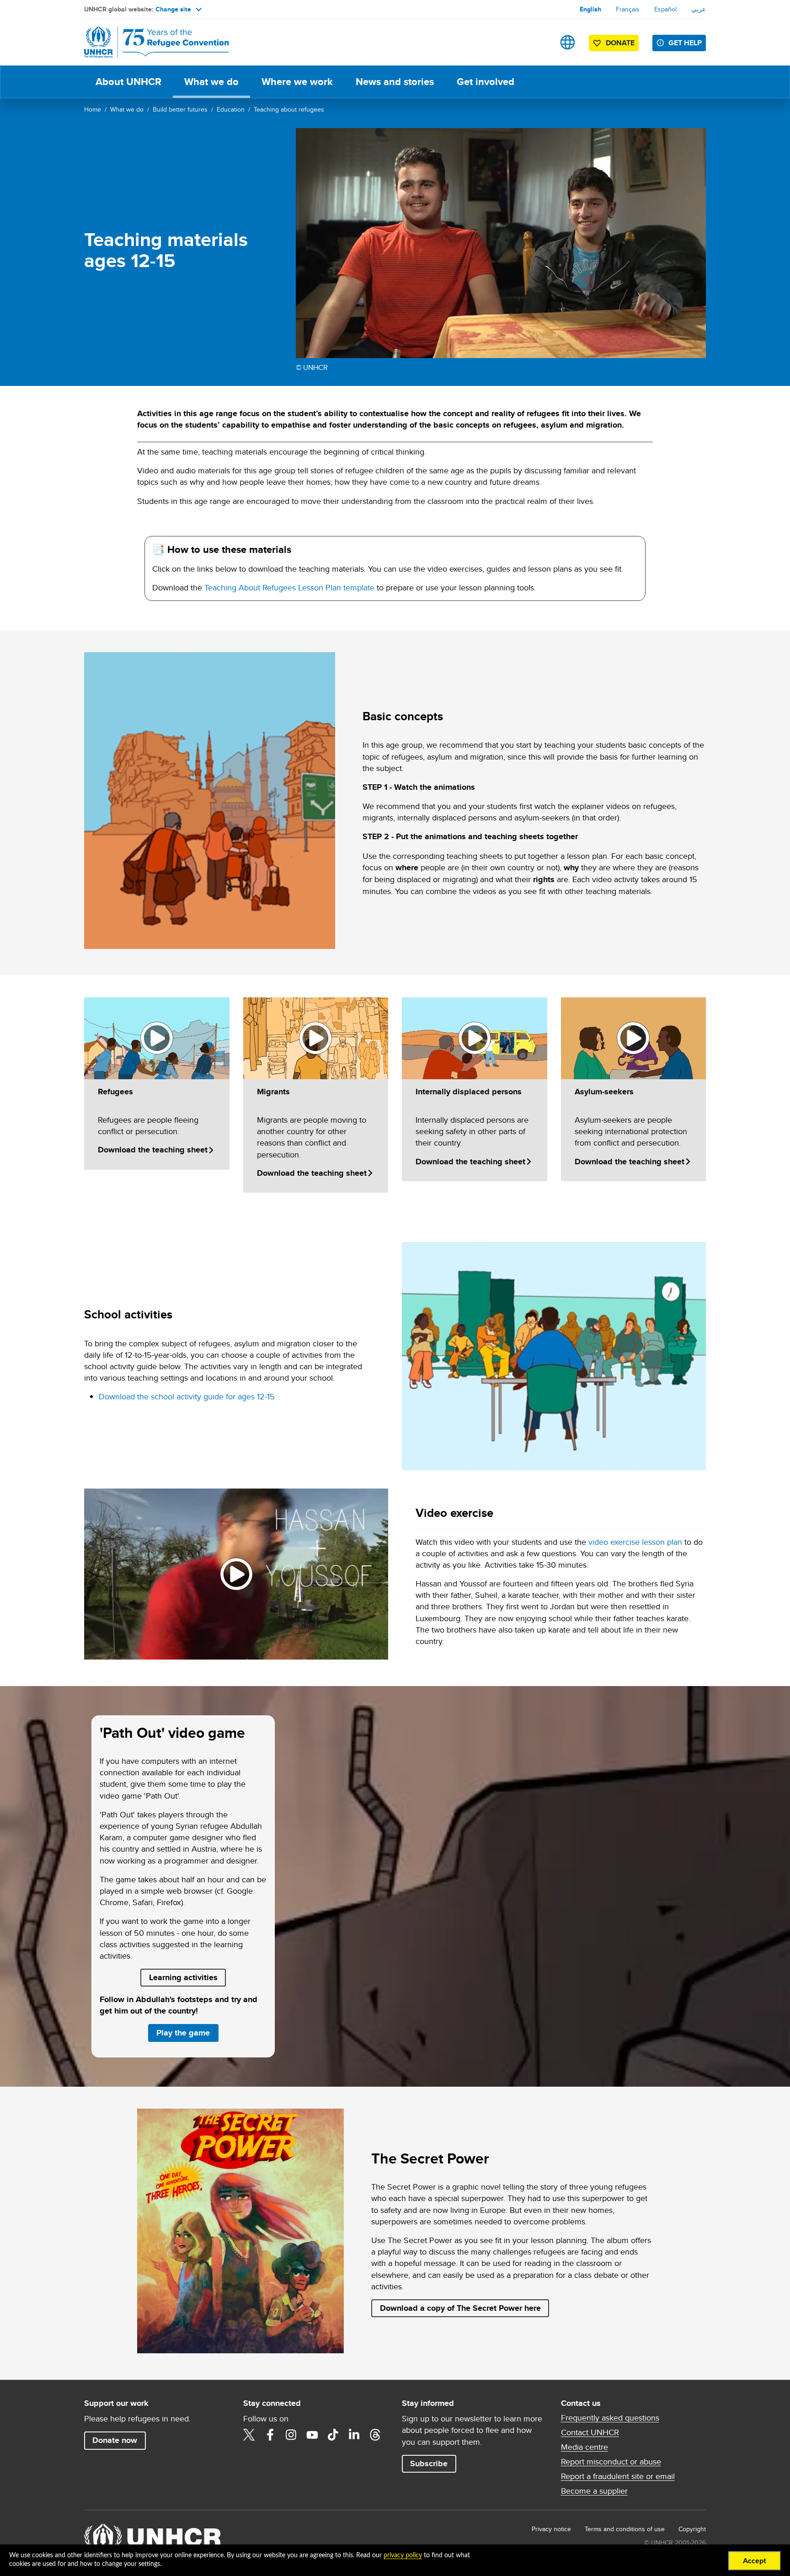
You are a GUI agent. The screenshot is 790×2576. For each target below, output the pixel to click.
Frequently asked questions (610, 2418)
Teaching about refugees (289, 109)
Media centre (584, 2447)
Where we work (297, 82)
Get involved (486, 82)
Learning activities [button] (183, 1977)
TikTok (333, 2435)
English (590, 9)
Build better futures (180, 109)
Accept (755, 2561)
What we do (211, 82)
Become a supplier (594, 2491)
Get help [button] (685, 43)
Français (628, 9)
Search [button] (539, 42)
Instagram (291, 2435)
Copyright (692, 2529)
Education (231, 109)
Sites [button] (568, 42)
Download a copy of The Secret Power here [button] (460, 2308)
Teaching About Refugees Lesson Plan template (289, 587)
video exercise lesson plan (635, 1542)
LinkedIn (354, 2435)
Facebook (270, 2435)
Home (93, 109)
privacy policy (403, 2555)
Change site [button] (173, 9)
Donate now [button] (115, 2440)
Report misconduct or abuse (611, 2462)
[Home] (148, 42)
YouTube (312, 2435)
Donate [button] (620, 43)
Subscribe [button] (429, 2464)
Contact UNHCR (590, 2432)
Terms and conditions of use (625, 2529)
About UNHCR (128, 82)
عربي (699, 9)
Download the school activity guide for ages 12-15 (187, 1396)
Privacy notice (551, 2529)
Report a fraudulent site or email (618, 2476)
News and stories (395, 82)
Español (665, 9)
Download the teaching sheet (153, 1150)
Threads (375, 2435)
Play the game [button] (187, 2032)
